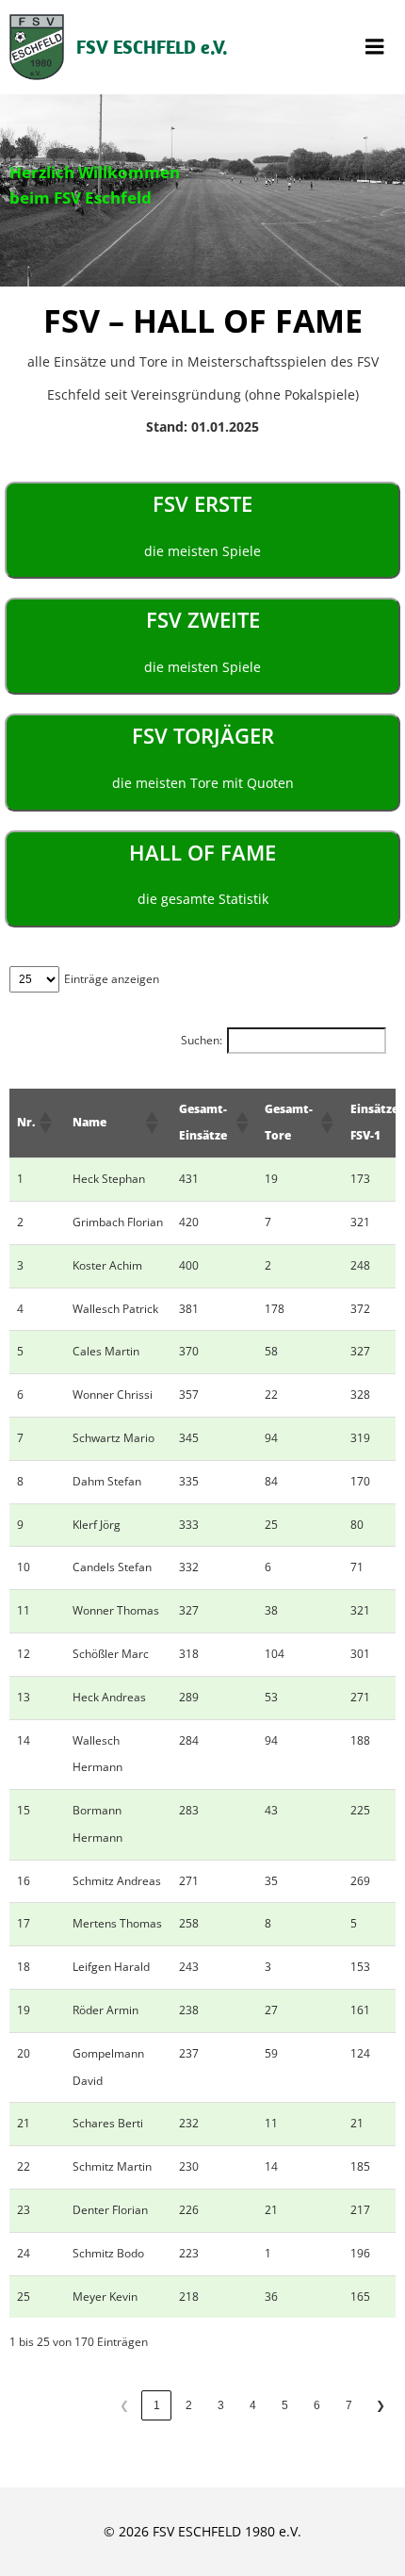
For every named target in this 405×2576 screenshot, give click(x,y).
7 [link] (349, 2405)
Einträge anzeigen (112, 979)
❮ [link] (124, 2405)
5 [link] (285, 2405)
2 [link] (189, 2405)
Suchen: (202, 1040)
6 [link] (317, 2405)
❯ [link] (381, 2405)
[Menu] (375, 47)
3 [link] (221, 2405)
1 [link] (157, 2405)
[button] (44, 1123)
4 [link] (253, 2405)
